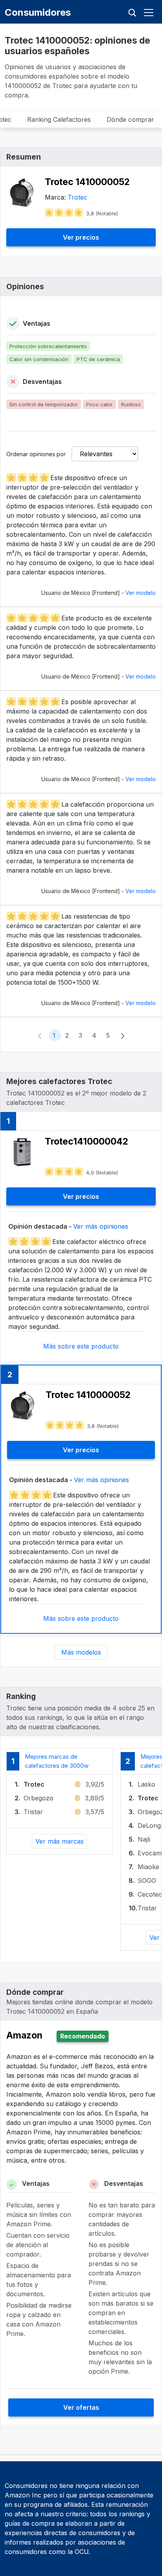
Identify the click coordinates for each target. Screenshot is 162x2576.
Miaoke (148, 1867)
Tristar (33, 1812)
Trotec (77, 197)
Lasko (146, 1784)
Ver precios (81, 237)
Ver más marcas (60, 1841)
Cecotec (150, 1894)
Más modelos (81, 1652)
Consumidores (38, 12)
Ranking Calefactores (59, 119)
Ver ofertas (81, 2407)
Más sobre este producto (81, 1346)
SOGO (147, 1881)
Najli (144, 1839)
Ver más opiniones (101, 1226)
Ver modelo (141, 593)
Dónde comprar (130, 119)
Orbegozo (39, 1798)
